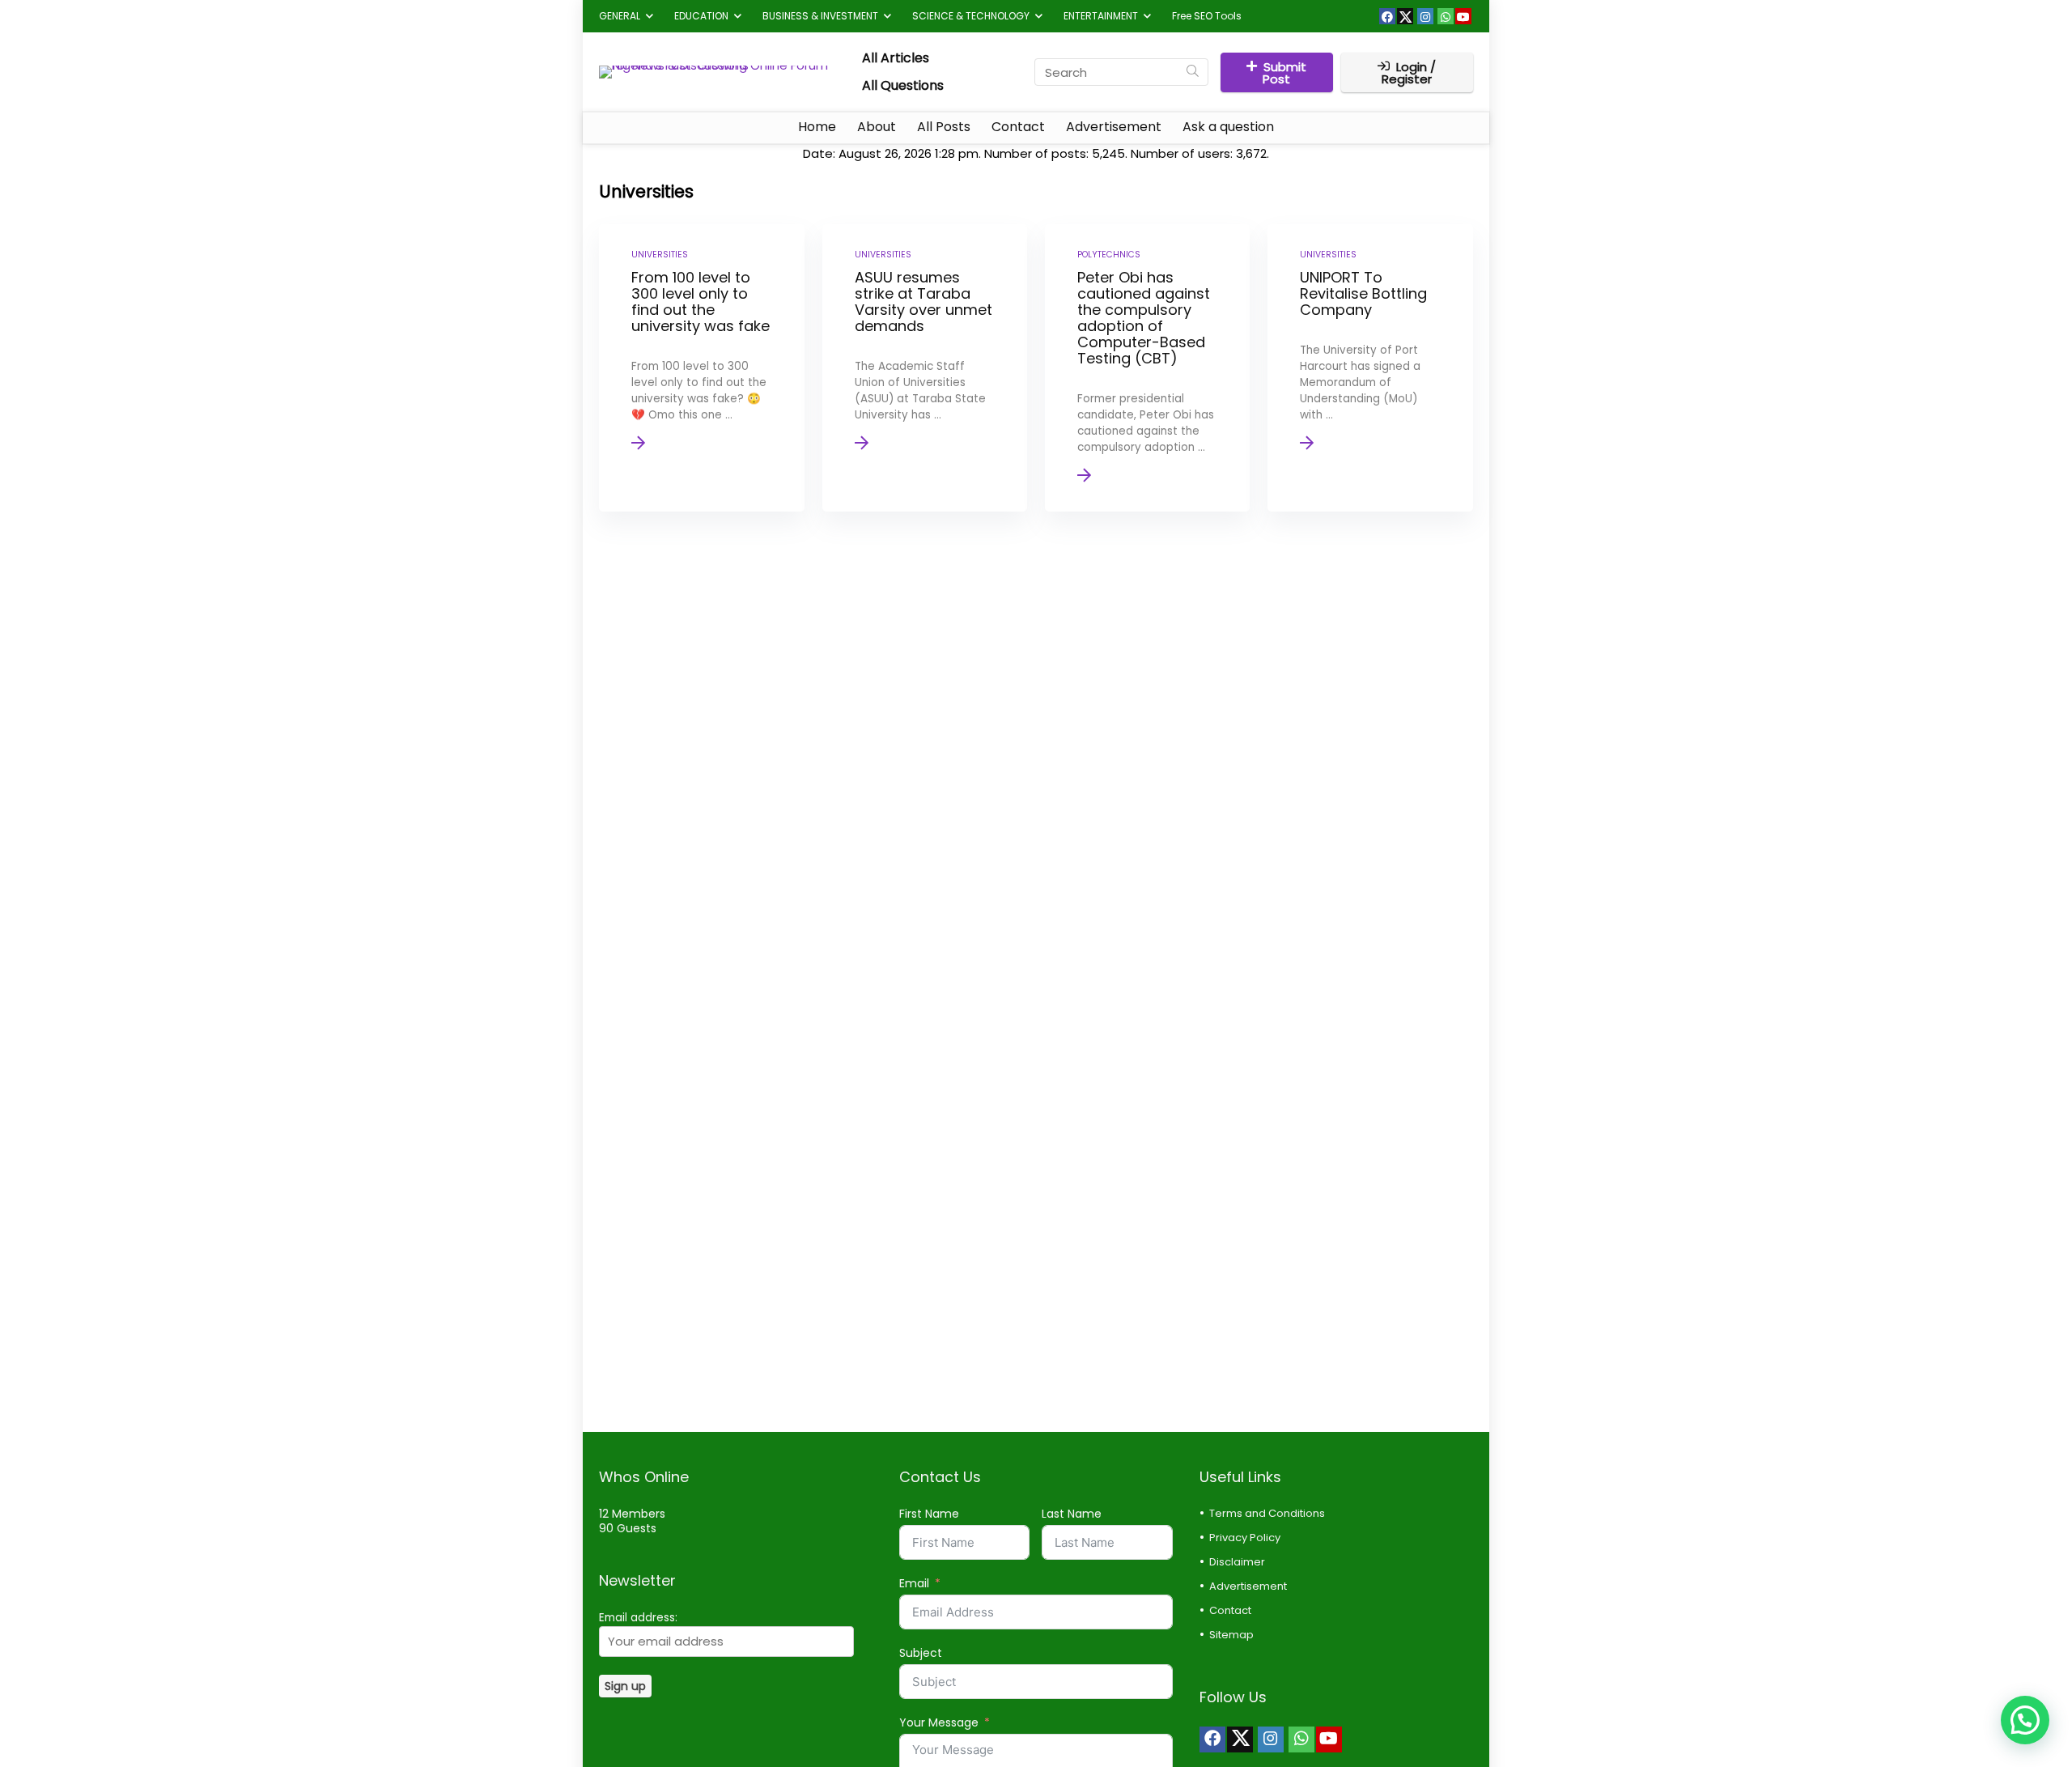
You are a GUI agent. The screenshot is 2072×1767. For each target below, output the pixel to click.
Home (817, 127)
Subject (921, 1653)
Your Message (939, 1722)
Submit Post (1284, 73)
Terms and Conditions (1267, 1513)
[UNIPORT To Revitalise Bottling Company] (1370, 368)
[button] (2025, 1720)
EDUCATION (701, 16)
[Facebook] (1387, 16)
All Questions (903, 85)
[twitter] (1405, 16)
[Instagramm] (1425, 16)
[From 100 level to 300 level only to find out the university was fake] (701, 368)
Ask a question (1228, 127)
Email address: (638, 1618)
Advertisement (1114, 127)
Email (914, 1583)
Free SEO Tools (1207, 16)
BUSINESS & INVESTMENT (820, 16)
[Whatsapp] (1446, 16)
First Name (929, 1514)
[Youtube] (1463, 16)
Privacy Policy (1245, 1538)
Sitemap (1231, 1635)
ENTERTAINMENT (1101, 16)
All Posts (944, 127)
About (877, 127)
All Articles (896, 58)
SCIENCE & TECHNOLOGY (971, 16)
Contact (1018, 127)
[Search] (1193, 72)
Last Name (1072, 1514)
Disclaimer (1237, 1562)
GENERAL (620, 16)
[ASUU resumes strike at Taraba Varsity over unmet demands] (925, 368)
